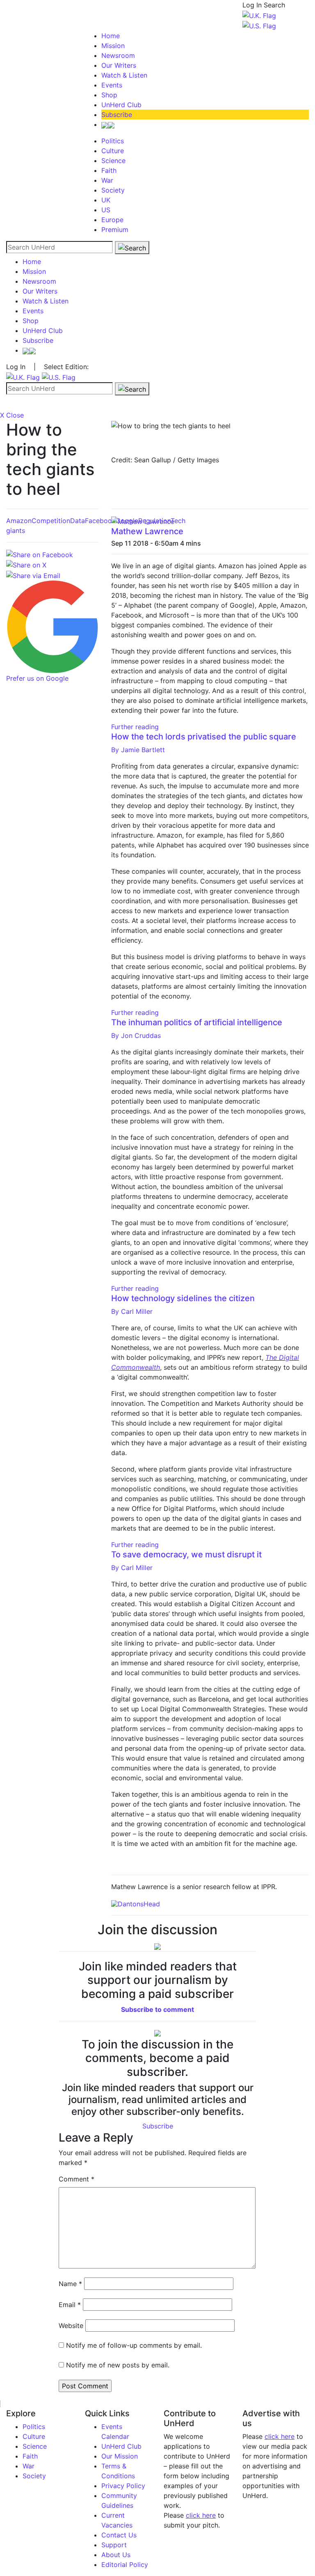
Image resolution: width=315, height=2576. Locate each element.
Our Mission (120, 2456)
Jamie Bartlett (138, 750)
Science (113, 161)
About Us (116, 2555)
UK (106, 200)
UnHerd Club (121, 105)
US (106, 210)
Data (78, 521)
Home (111, 36)
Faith (109, 170)
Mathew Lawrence (147, 531)
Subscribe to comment (157, 2009)
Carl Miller (132, 1311)
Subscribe (117, 115)
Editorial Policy (125, 2565)
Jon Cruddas (136, 1035)
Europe (112, 220)
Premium (115, 230)
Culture (113, 151)
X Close (12, 415)
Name (70, 2284)
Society (113, 190)
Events (112, 85)
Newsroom (118, 55)
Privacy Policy (123, 2486)
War (107, 180)
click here (201, 2515)
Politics (113, 141)
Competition (51, 521)
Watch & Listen (124, 75)
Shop (109, 95)
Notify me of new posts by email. (118, 2365)
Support (114, 2545)
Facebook (100, 521)
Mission (113, 46)
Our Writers (119, 65)
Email (70, 2305)
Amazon (19, 521)
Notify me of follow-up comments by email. (134, 2345)
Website (71, 2326)
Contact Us (119, 2535)
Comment (76, 2179)
